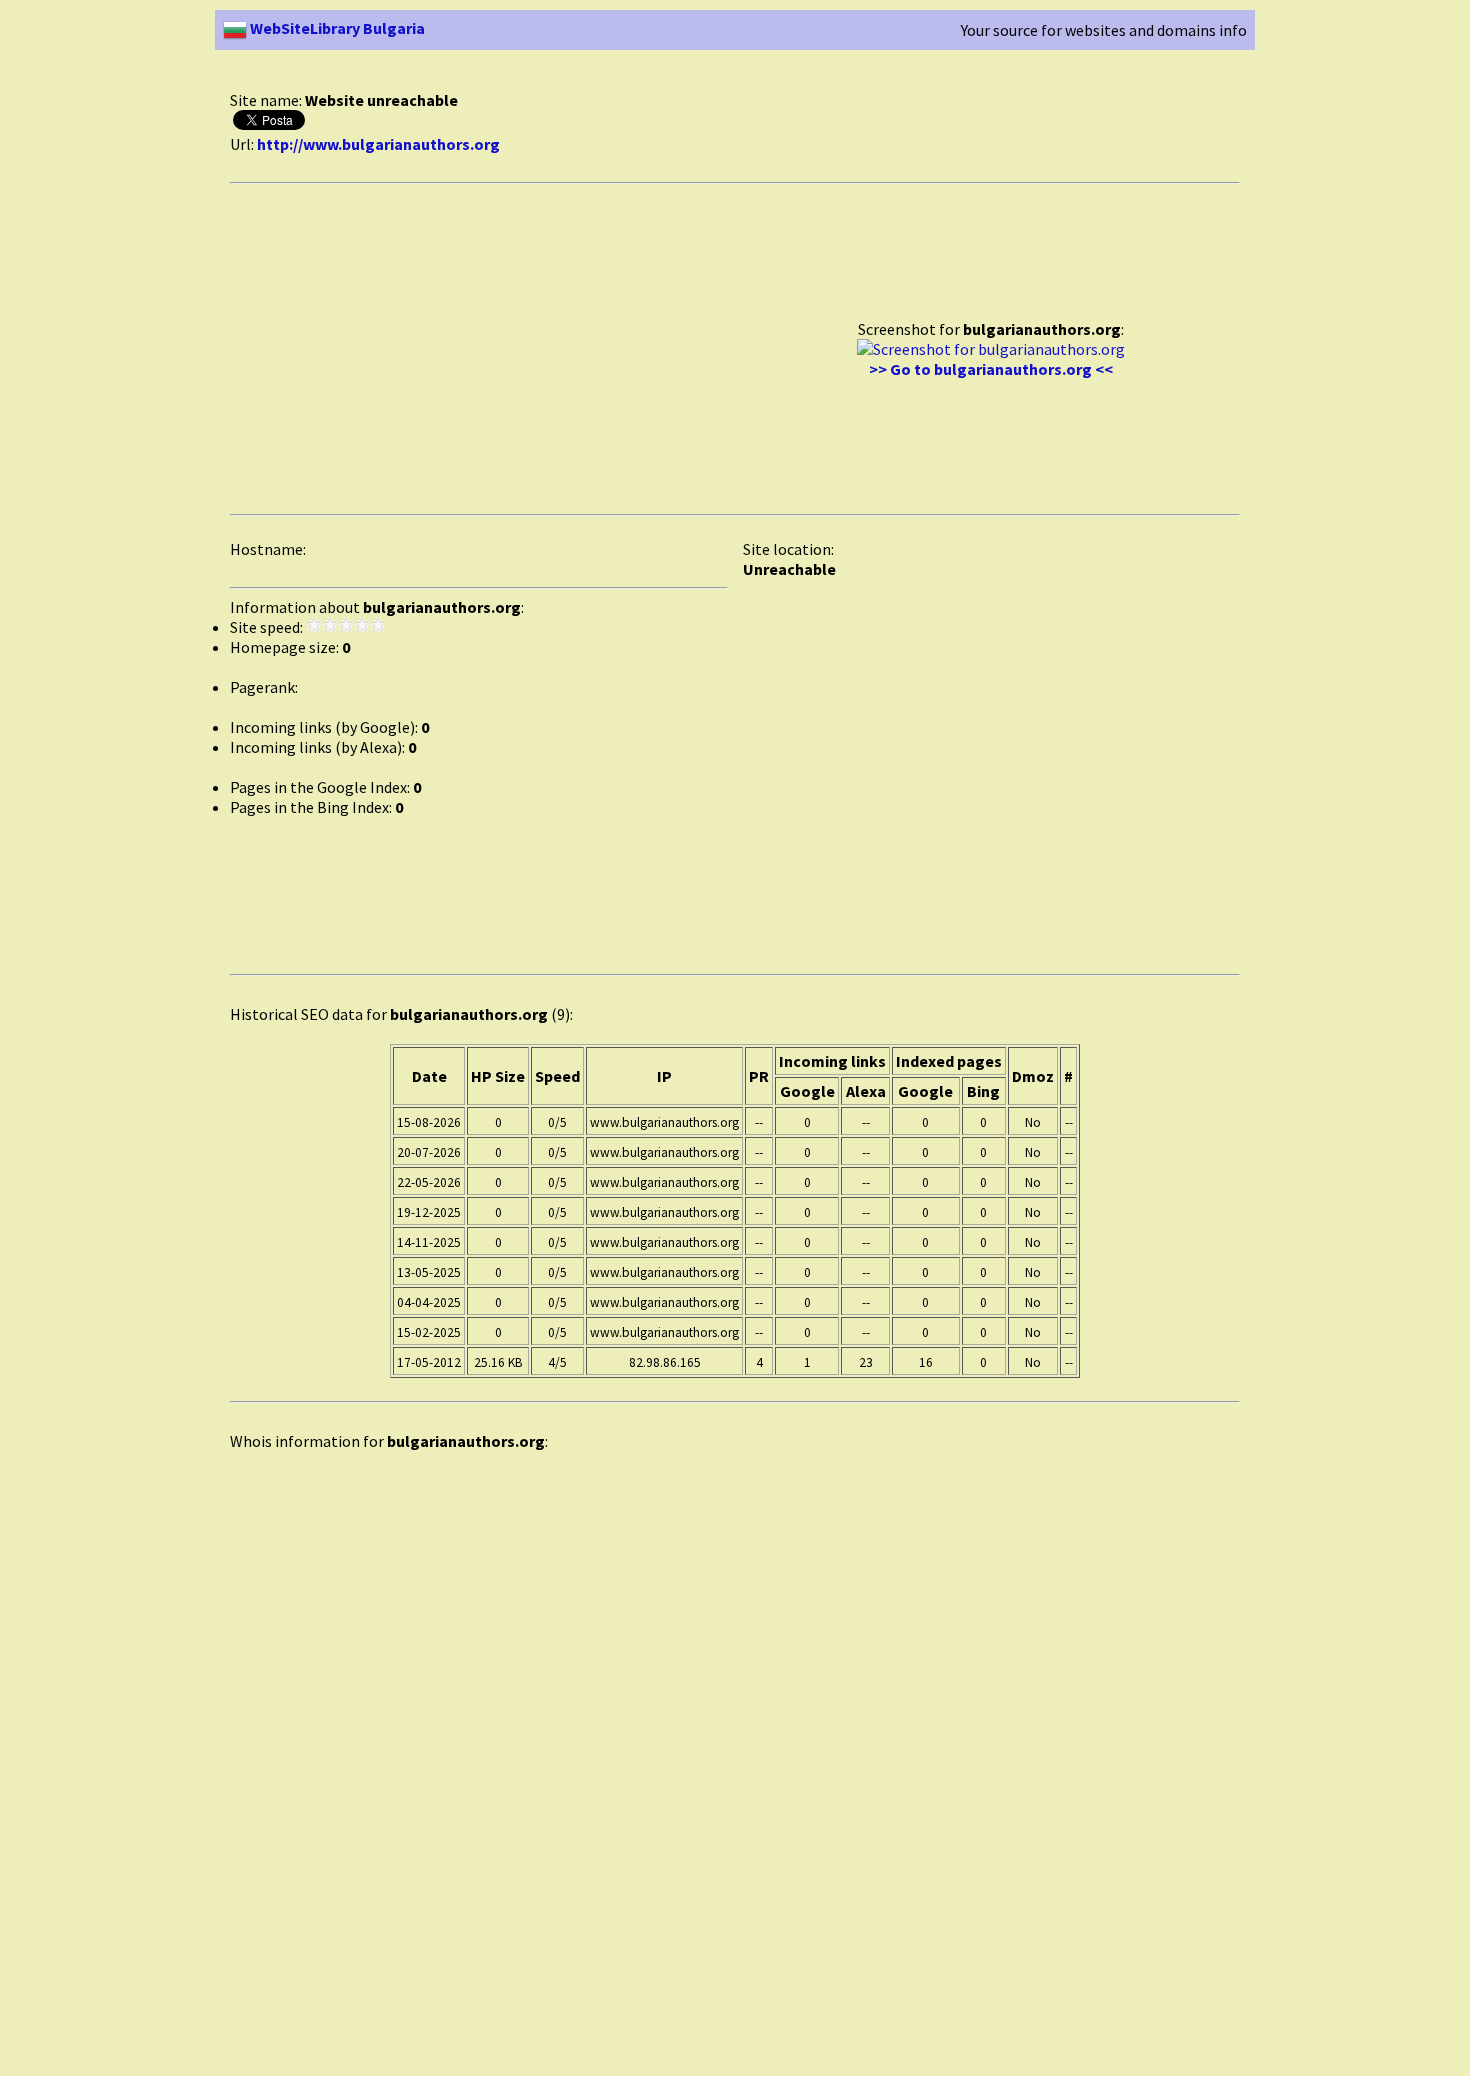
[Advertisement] (594, 78)
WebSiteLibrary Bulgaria (336, 28)
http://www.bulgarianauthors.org (378, 144)
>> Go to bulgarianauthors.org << (991, 369)
